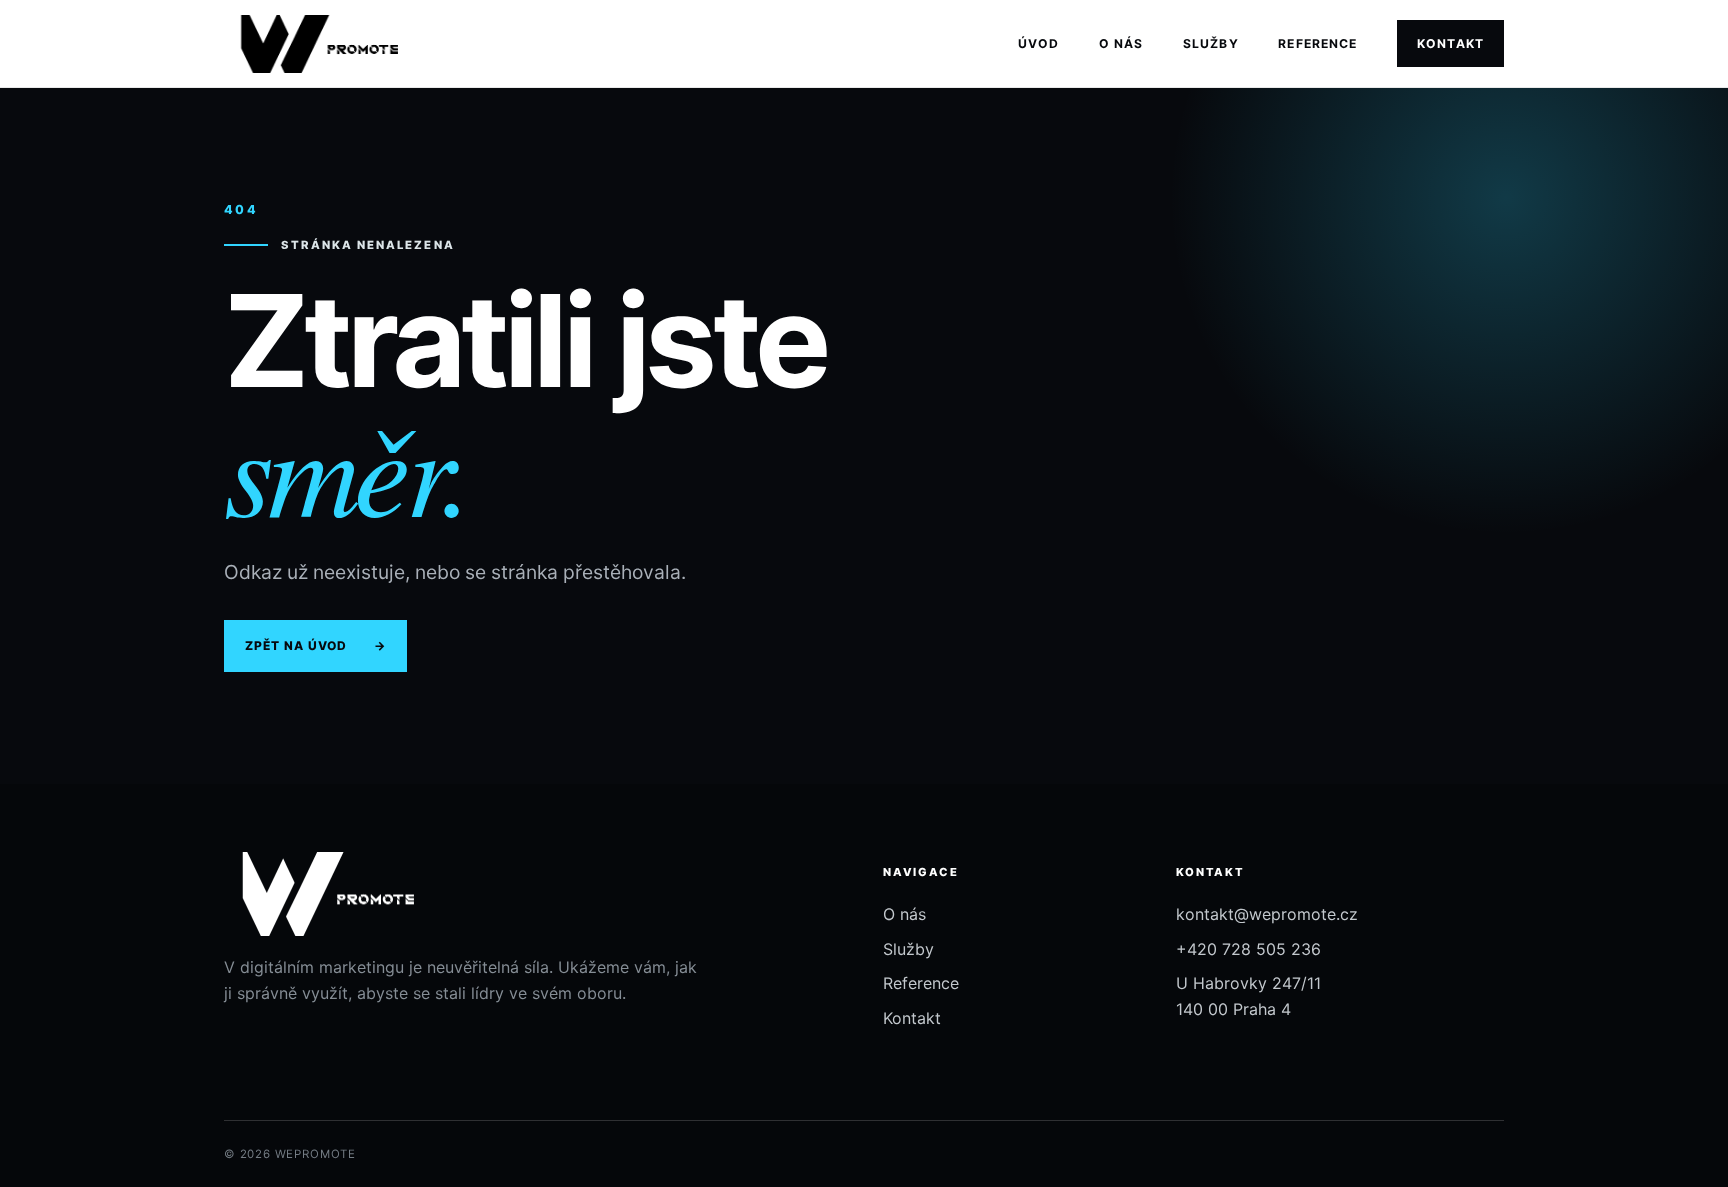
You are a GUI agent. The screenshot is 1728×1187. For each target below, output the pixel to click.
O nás (1121, 43)
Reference (1317, 43)
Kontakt (1450, 43)
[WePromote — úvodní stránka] (311, 44)
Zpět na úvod (315, 645)
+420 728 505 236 (1248, 949)
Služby (1211, 43)
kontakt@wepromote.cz (1267, 914)
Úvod (1038, 43)
